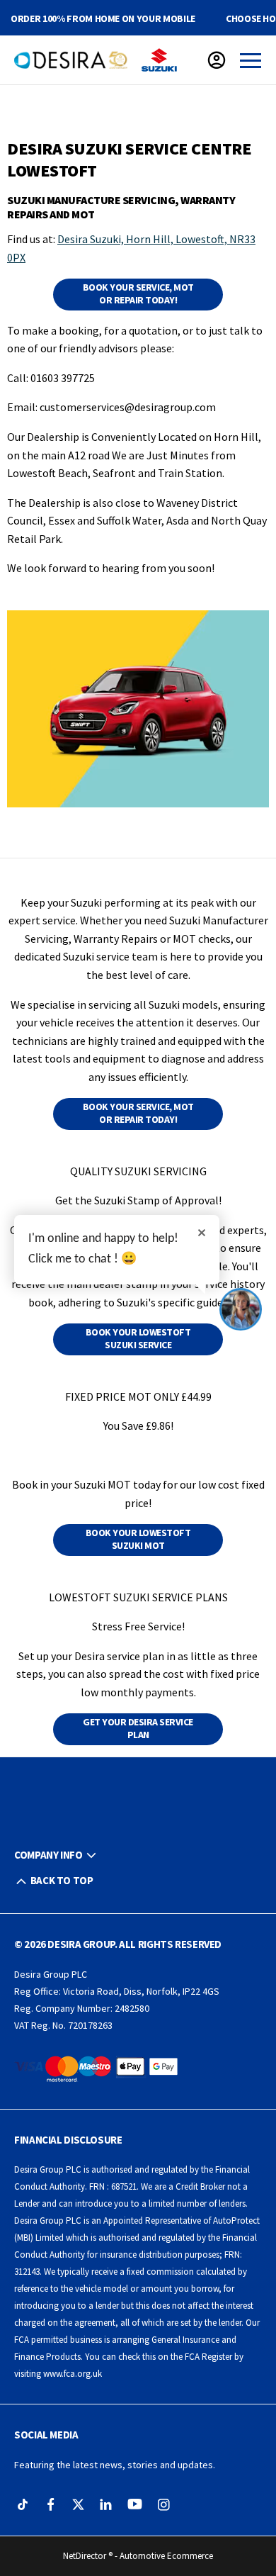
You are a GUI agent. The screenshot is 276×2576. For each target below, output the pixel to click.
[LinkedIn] (106, 2505)
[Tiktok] (23, 2505)
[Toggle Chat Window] (241, 1309)
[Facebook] (51, 2505)
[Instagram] (164, 2505)
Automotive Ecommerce (166, 2556)
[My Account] (217, 60)
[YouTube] (135, 2505)
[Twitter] (78, 2505)
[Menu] (251, 60)
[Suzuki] (159, 60)
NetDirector (86, 2556)
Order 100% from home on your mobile (103, 18)
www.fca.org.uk (73, 2374)
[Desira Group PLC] (71, 60)
